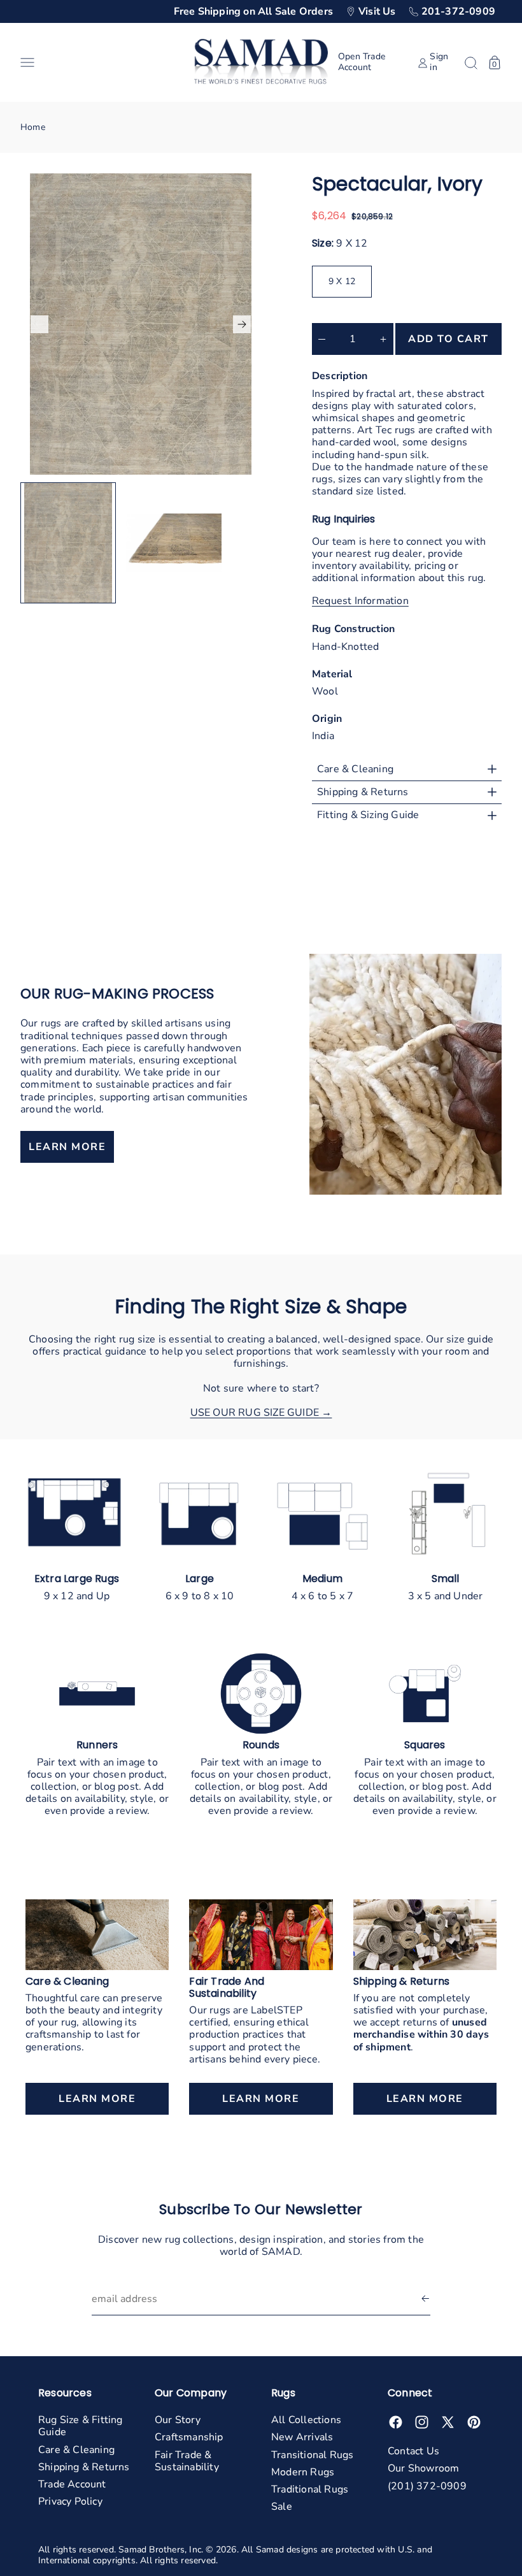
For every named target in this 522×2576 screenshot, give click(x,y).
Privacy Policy (70, 2501)
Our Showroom (423, 2468)
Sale (282, 2507)
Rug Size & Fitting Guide (81, 2426)
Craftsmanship (189, 2437)
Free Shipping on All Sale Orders (253, 11)
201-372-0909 (458, 11)
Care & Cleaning (76, 2450)
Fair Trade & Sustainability (187, 2461)
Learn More (97, 2099)
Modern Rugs (303, 2472)
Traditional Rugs (310, 2489)
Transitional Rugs (312, 2455)
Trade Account (72, 2484)
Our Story (178, 2420)
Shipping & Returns (84, 2467)
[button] (102, 62)
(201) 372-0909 (427, 2486)
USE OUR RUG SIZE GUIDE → (261, 1413)
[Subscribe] (425, 2299)
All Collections (306, 2420)
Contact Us (413, 2451)
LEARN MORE (67, 1147)
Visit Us (377, 11)
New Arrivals (302, 2437)
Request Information (360, 601)
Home (33, 127)
